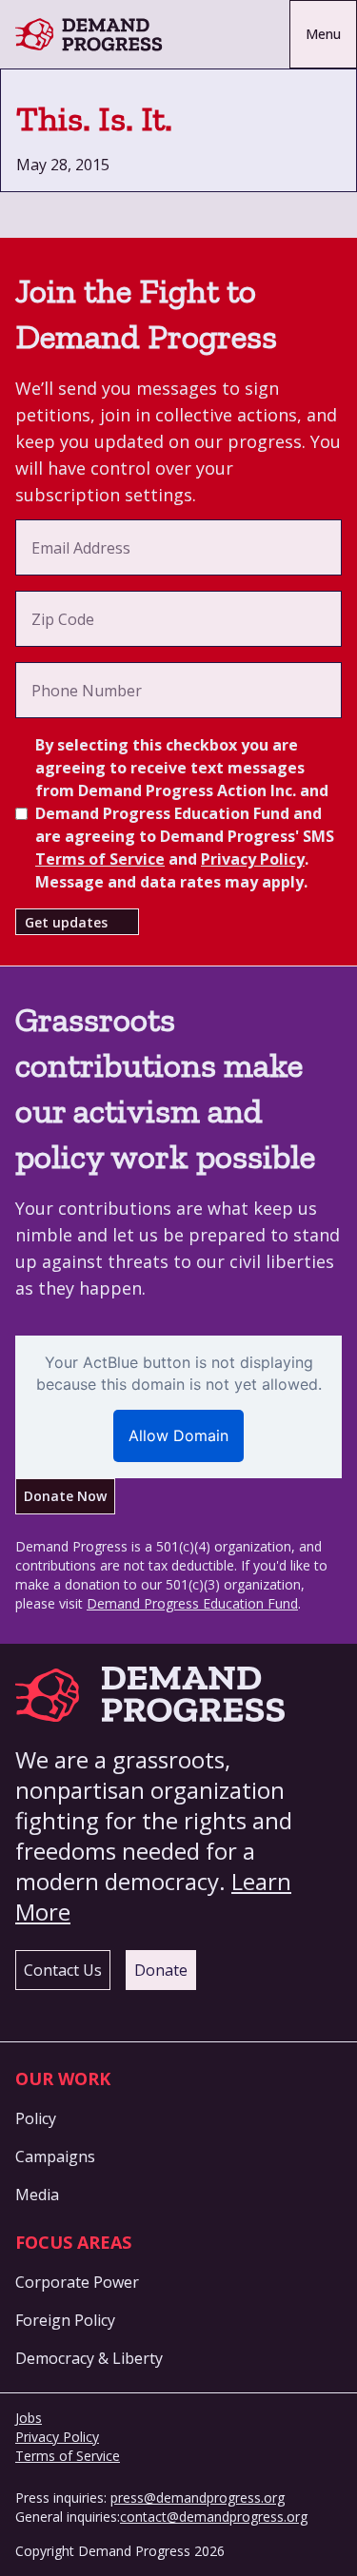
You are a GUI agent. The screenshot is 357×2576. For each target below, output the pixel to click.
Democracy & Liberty (89, 2358)
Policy (36, 2118)
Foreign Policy (65, 2320)
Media (37, 2195)
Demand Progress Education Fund (192, 1603)
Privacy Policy (253, 859)
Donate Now (65, 1496)
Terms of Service (100, 859)
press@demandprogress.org (198, 2498)
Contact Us (63, 1970)
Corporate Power (77, 2282)
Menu (323, 34)
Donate (161, 1970)
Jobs (29, 2418)
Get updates (66, 922)
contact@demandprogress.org (214, 2517)
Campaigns (55, 2156)
